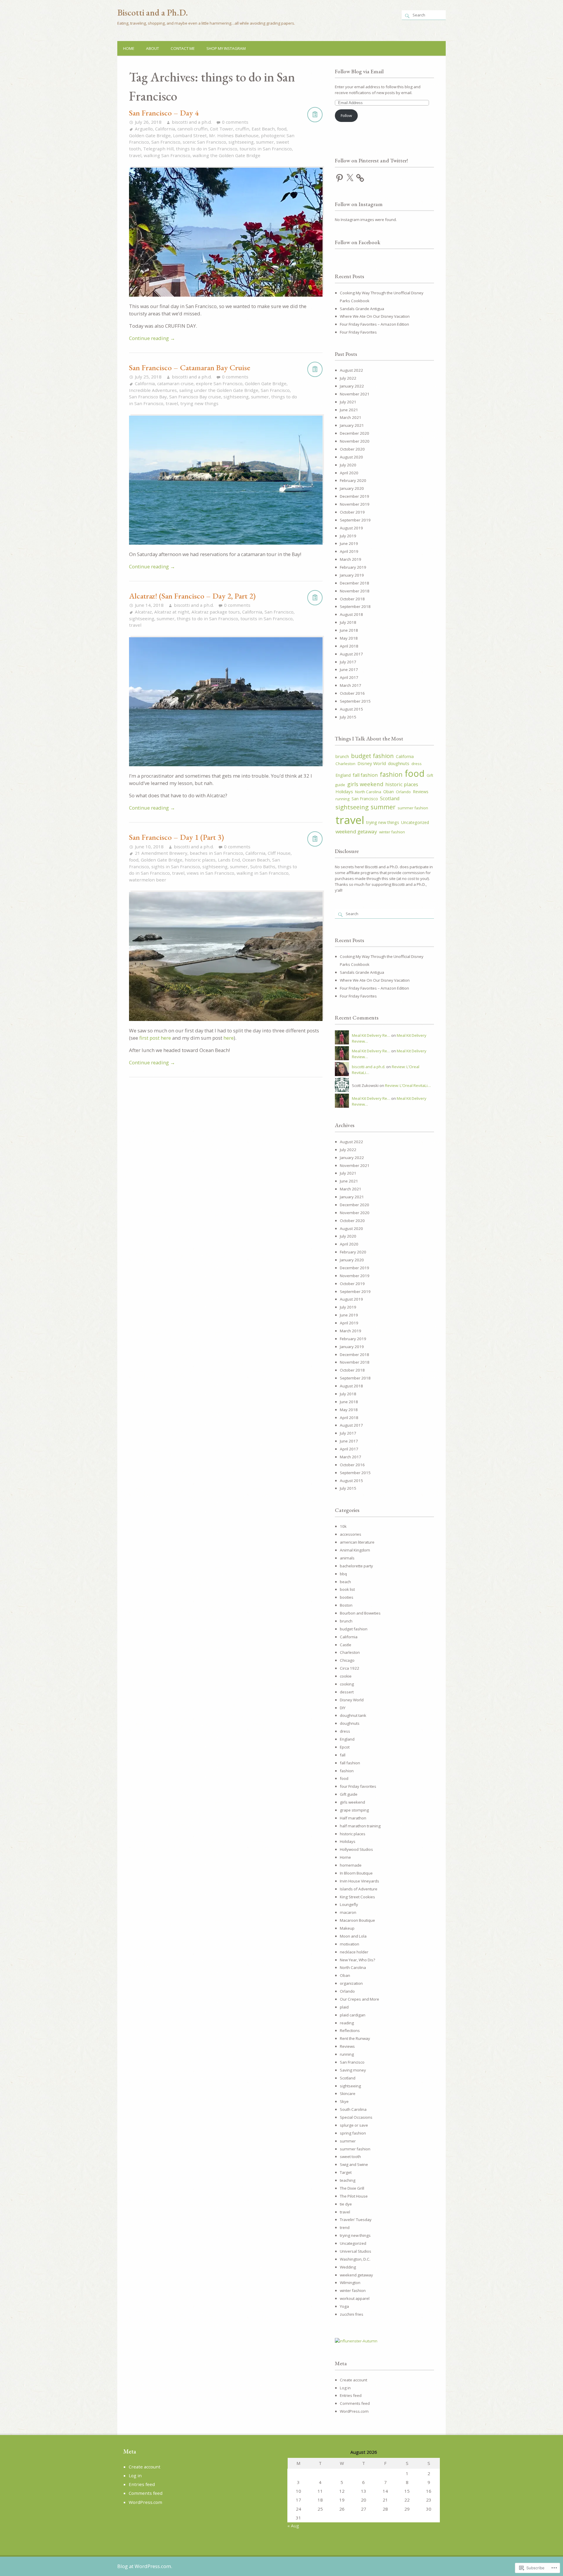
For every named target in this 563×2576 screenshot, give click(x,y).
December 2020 (355, 433)
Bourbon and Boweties (360, 1613)
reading (347, 2023)
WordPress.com (354, 2411)
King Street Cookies (357, 1897)
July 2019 (348, 536)
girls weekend (365, 784)
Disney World (372, 763)
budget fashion (372, 756)
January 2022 (352, 386)
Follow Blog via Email (359, 71)
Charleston (345, 764)
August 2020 (351, 457)
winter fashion (392, 832)
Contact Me (183, 48)
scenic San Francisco (204, 142)
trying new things (199, 403)
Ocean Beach (256, 860)
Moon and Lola (353, 1936)
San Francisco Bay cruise (195, 397)
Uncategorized (415, 822)
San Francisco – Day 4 (164, 113)
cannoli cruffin (193, 129)
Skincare (348, 2094)
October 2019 (352, 512)
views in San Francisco (211, 873)
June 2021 (349, 410)
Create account (353, 2380)
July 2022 (348, 378)
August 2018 (351, 614)
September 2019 (355, 520)
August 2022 (351, 370)
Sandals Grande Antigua (362, 309)
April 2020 (349, 473)
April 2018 (349, 646)
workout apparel (355, 2298)
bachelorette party (356, 1566)
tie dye (346, 2204)
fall (343, 1755)
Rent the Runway (355, 2038)
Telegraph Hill (158, 149)
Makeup (347, 1928)
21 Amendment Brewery (161, 853)
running (342, 799)
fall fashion (365, 775)
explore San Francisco (219, 383)
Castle (346, 1645)
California (165, 129)
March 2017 (351, 685)
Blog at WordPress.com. (145, 2566)
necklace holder (354, 1952)
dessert (347, 1692)
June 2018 (349, 630)
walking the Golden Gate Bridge (227, 155)
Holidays (344, 791)
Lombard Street (190, 135)
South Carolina (353, 2109)
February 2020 (353, 480)
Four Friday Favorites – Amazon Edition (374, 324)
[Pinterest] (340, 178)
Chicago (347, 1660)
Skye (344, 2101)
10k (343, 1526)
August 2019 (351, 528)
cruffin (242, 129)
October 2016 (352, 693)
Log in (345, 2388)
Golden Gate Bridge (150, 135)
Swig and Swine (354, 2164)
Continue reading (152, 338)
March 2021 (351, 417)
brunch (342, 756)
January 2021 (352, 425)
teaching (348, 2180)
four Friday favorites (358, 1786)
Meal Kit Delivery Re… (371, 1035)
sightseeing (241, 142)
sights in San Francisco (176, 866)
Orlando (403, 792)
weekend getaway (356, 831)
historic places (200, 860)
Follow (346, 115)
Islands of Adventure (359, 1889)
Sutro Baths (263, 866)
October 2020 (352, 449)
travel (135, 155)
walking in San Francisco (263, 873)
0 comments (235, 122)
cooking (347, 1684)
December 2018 (355, 583)
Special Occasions (356, 2117)
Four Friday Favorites (358, 332)
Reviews (421, 792)
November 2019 (355, 504)
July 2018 (348, 622)
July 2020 (348, 465)
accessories (351, 1534)
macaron (348, 1912)
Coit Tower (222, 129)
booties (347, 1597)
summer (265, 142)
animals (347, 1558)
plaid (344, 2007)
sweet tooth (350, 2157)
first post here (155, 1038)
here (229, 1038)
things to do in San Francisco (207, 149)
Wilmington (350, 2283)
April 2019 (349, 551)
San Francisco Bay (148, 397)
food (282, 129)
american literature (357, 1542)
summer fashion (413, 808)
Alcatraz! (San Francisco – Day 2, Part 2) (192, 596)
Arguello (144, 129)
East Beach (263, 129)
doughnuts (399, 763)
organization (351, 1983)
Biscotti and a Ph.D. (153, 12)
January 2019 (352, 575)
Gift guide (349, 1794)
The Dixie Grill (352, 2188)
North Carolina (368, 792)
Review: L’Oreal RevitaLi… (408, 1085)
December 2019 (355, 496)
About (152, 48)
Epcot (345, 1747)
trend (345, 2227)
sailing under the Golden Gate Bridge (219, 390)
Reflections (350, 2030)
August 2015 (351, 709)
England (343, 775)
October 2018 (352, 599)
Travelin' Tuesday (356, 2220)
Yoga (344, 2306)
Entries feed (351, 2395)
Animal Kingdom (355, 1550)
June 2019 (349, 543)
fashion (391, 774)
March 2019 (351, 559)
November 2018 (355, 591)
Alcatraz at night (172, 612)
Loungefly (349, 1904)
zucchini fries (352, 2314)
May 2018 (349, 638)
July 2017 (348, 662)
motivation (350, 1944)
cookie (346, 1676)
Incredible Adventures (153, 390)
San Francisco (166, 142)
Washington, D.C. (355, 2259)
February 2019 (353, 567)
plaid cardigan (353, 2015)
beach (345, 1582)
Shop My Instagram (226, 48)
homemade (351, 1865)
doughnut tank (353, 1715)
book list (347, 1589)
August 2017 (351, 654)
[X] (350, 178)
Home (129, 48)
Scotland (390, 798)
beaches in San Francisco (216, 853)
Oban (389, 792)
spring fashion (353, 2133)
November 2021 (355, 394)
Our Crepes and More (359, 1999)
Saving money (353, 2070)
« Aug (293, 2526)
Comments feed (355, 2403)
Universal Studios (356, 2251)
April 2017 (349, 677)
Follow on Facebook (358, 242)
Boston (346, 1605)
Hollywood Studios (356, 1849)
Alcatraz (143, 612)
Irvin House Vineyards (359, 1881)
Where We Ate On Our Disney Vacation (375, 316)
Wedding (348, 2267)
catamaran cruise (175, 383)
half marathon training (360, 1826)
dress (417, 764)
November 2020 (355, 441)
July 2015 (348, 717)
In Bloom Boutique (356, 1873)
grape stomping (354, 1810)
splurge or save (354, 2125)
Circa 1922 (350, 1668)
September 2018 (355, 606)
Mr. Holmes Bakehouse (234, 135)
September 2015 (355, 701)
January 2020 (352, 488)
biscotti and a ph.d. (192, 122)
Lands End (229, 860)
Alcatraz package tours (216, 612)
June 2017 (349, 670)
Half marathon (353, 1818)
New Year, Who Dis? (357, 1960)
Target (346, 2172)
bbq (343, 1574)
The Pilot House (354, 2196)
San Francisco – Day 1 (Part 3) (177, 837)
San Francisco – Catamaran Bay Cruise (190, 367)
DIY (343, 1708)
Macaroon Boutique (357, 1920)
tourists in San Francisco (266, 149)
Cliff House (279, 853)
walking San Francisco (167, 155)
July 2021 (348, 402)
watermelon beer (148, 880)
